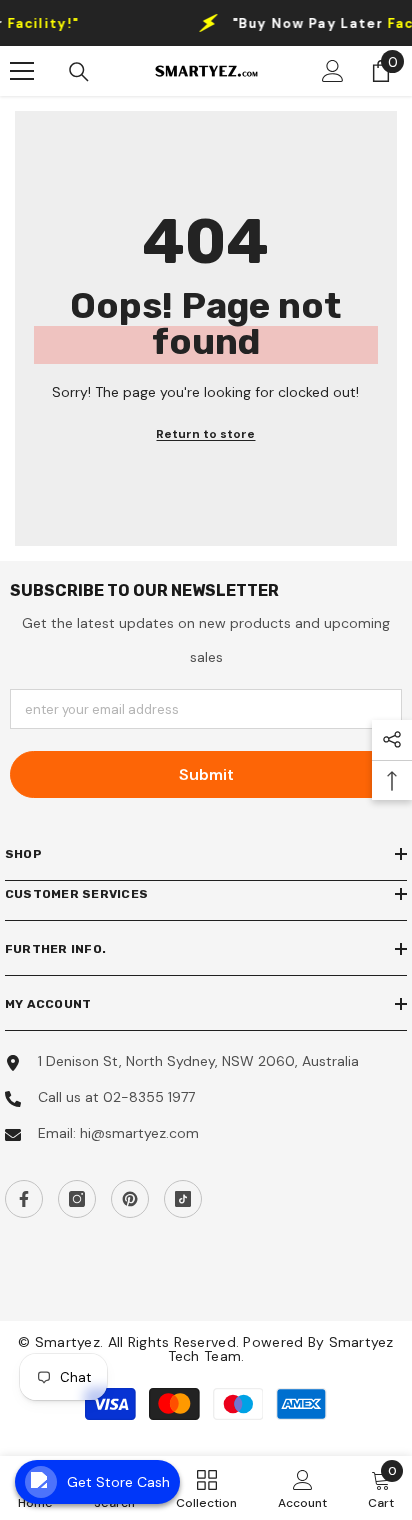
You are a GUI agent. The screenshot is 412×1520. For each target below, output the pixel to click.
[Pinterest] (130, 1199)
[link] (302, 1488)
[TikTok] (183, 1199)
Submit (206, 774)
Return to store (205, 434)
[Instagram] (77, 1199)
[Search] (79, 72)
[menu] (22, 71)
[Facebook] (24, 1199)
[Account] (333, 71)
